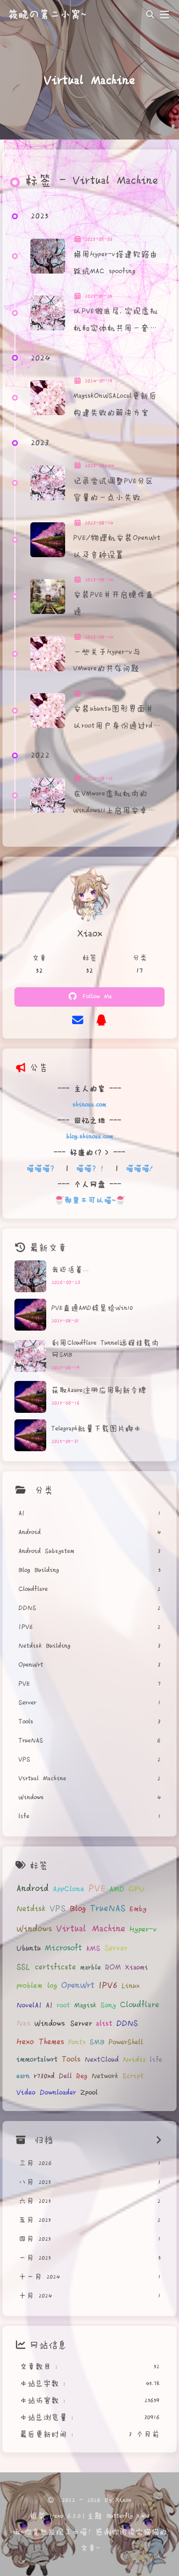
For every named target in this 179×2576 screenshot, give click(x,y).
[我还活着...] (30, 1276)
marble (90, 1968)
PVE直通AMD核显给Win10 (92, 1308)
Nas (23, 2023)
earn (23, 2076)
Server (116, 1948)
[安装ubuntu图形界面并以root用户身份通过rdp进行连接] (48, 711)
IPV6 (108, 1985)
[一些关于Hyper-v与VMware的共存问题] (48, 654)
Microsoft (63, 1948)
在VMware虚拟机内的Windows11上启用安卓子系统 (115, 804)
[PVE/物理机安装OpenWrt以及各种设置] (48, 540)
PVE (97, 1889)
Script (133, 2076)
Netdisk (31, 1909)
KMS (93, 1949)
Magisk (85, 2005)
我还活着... (70, 1270)
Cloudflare (139, 2005)
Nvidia (134, 2060)
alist (104, 2024)
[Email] (78, 1020)
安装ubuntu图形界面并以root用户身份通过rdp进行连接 (115, 719)
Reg (82, 2076)
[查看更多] (159, 2140)
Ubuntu (29, 1948)
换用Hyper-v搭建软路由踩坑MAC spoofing (115, 263)
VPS (58, 1908)
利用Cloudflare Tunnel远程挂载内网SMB (105, 1349)
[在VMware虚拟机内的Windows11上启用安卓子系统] (48, 795)
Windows (34, 1929)
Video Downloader (46, 2093)
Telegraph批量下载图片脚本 (96, 1429)
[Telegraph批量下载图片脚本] (30, 1435)
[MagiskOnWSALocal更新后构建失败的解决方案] (48, 398)
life (156, 2060)
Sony (108, 2005)
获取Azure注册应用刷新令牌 (99, 1390)
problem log (37, 1986)
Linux (131, 1986)
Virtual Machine (91, 1929)
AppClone (69, 1889)
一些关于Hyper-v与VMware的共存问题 (107, 661)
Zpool (89, 2093)
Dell (65, 2076)
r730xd (44, 2076)
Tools (71, 2059)
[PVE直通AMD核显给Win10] (30, 1315)
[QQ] (101, 1020)
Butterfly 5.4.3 (128, 2516)
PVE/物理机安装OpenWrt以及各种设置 (117, 546)
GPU (136, 1889)
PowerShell (126, 2042)
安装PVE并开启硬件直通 (113, 603)
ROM (113, 1967)
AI (49, 2005)
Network (105, 2076)
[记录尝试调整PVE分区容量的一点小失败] (48, 483)
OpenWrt (78, 1985)
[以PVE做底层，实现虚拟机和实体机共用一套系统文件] (48, 313)
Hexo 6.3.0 (65, 2516)
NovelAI (29, 2005)
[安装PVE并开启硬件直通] (48, 597)
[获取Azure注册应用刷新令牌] (30, 1397)
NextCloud (102, 2060)
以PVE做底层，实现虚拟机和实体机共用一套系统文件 (116, 321)
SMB (97, 2042)
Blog (78, 1909)
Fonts (77, 2042)
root (63, 2005)
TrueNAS (108, 1909)
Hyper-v (143, 1929)
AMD (117, 1889)
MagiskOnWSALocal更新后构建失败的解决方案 (115, 404)
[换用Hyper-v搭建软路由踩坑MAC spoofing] (48, 256)
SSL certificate (46, 1967)
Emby (138, 1909)
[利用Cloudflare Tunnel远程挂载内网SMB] (30, 1356)
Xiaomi (136, 1968)
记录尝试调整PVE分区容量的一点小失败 (113, 490)
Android (33, 1889)
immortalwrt (37, 2059)
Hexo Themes (40, 2042)
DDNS (127, 2023)
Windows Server (63, 2024)
